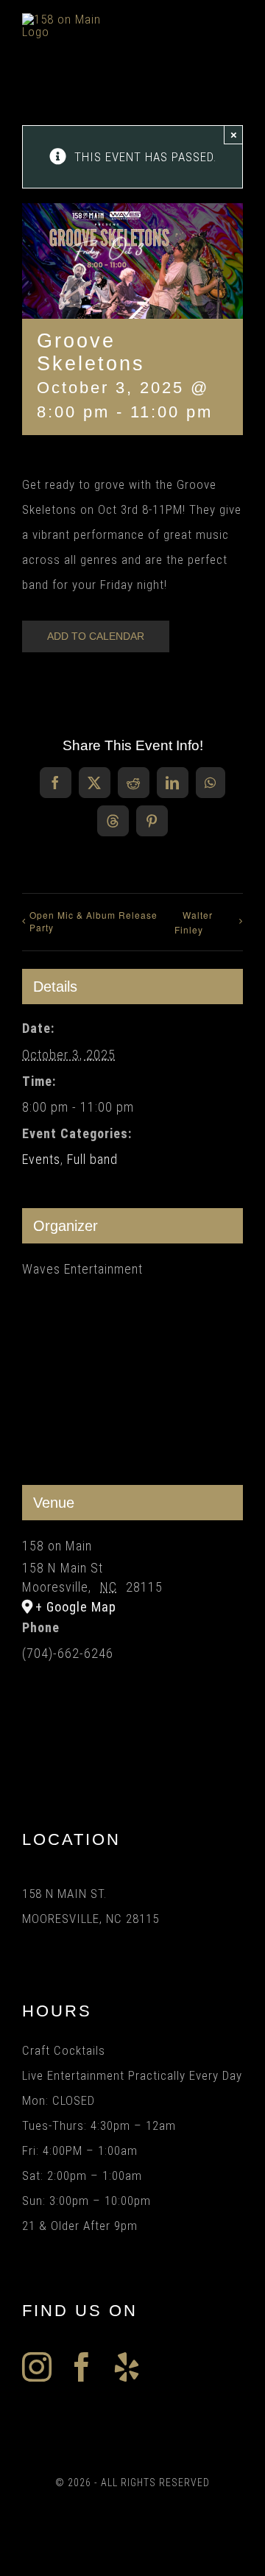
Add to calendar (96, 636)
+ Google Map (76, 1607)
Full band (92, 1159)
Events (41, 1159)
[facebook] (82, 2367)
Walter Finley (194, 922)
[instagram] (37, 2367)
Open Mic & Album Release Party (93, 921)
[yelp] (127, 2367)
